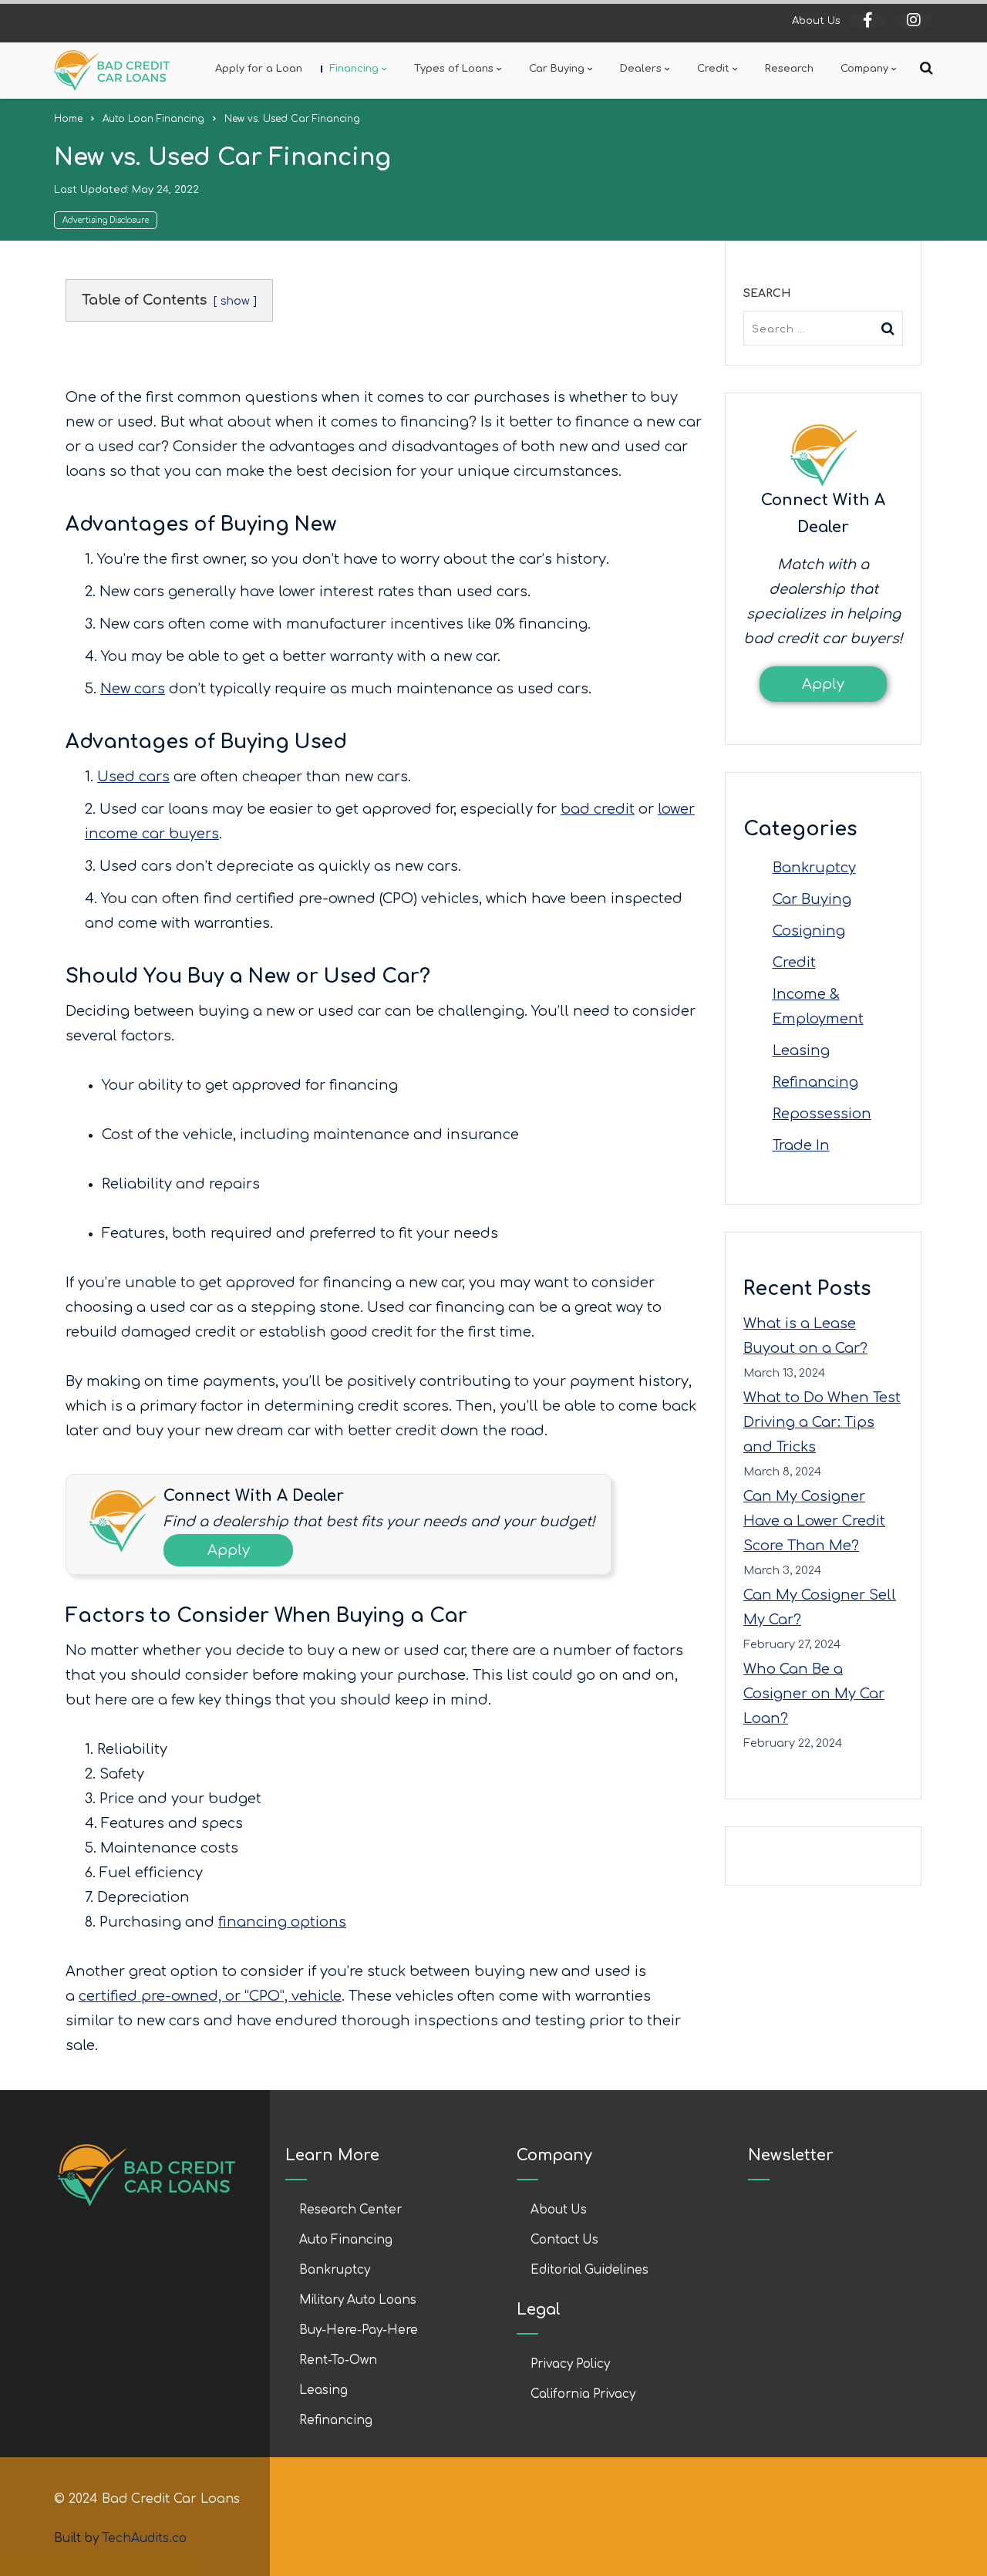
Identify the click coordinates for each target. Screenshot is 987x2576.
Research (789, 69)
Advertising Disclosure (106, 220)
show (235, 301)
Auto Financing (346, 2240)
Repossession (822, 1114)
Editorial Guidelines (590, 2270)
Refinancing (815, 1082)
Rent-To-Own (338, 2360)
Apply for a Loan (259, 69)
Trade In (801, 1145)
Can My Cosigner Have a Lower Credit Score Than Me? (814, 1521)
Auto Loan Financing (153, 119)
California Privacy (583, 2394)
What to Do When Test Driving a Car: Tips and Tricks (822, 1422)
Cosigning (809, 931)
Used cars (133, 777)
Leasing (801, 1050)
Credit (794, 963)
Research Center (350, 2210)
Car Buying (812, 899)
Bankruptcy (814, 868)
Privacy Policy (570, 2364)
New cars (133, 689)
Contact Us (564, 2240)
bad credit (598, 809)
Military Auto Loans (358, 2300)
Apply (229, 1550)
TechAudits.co (144, 2539)
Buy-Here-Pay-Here (359, 2330)
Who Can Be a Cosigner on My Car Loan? (814, 1694)
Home (68, 119)
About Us (816, 21)
